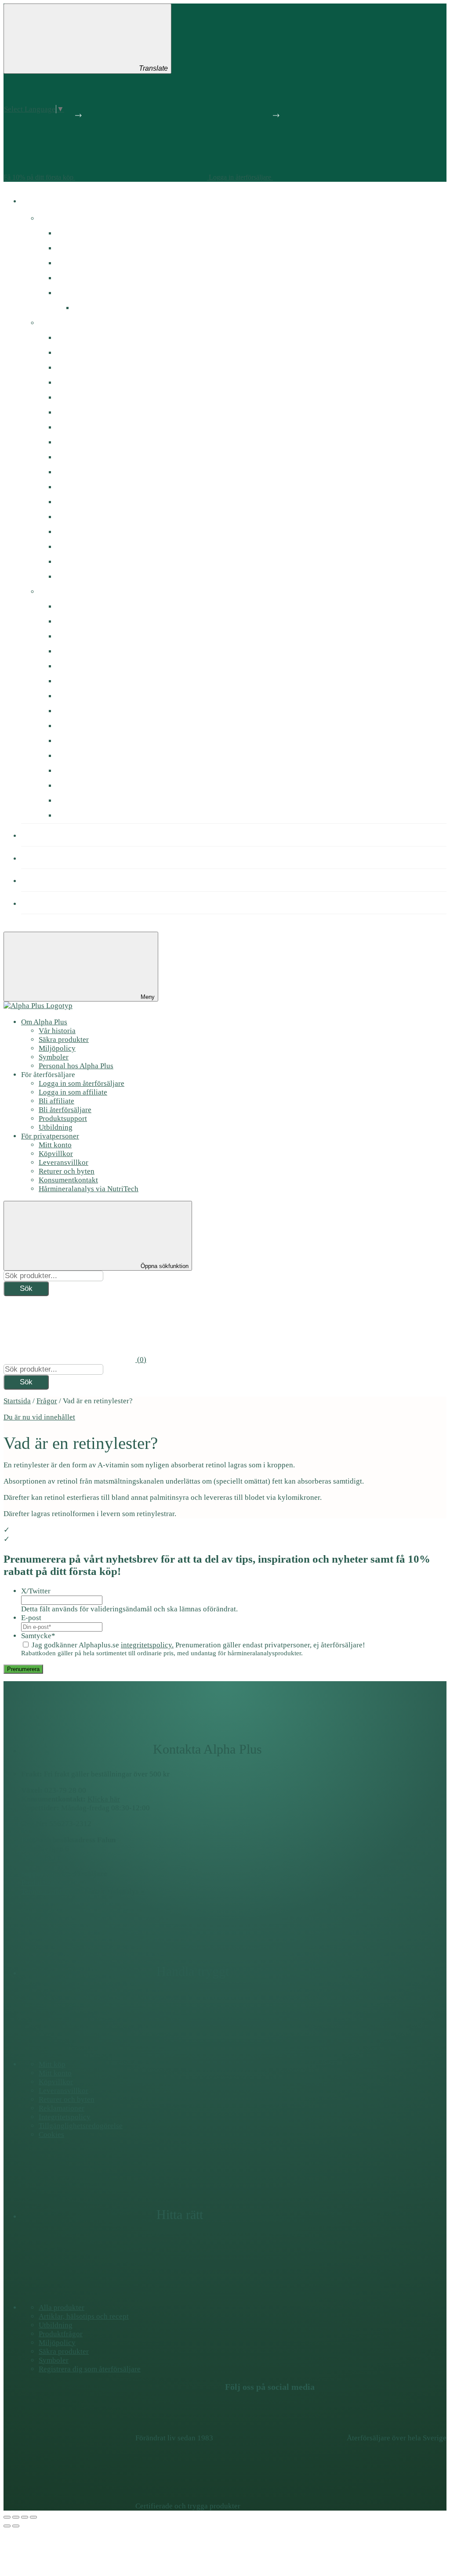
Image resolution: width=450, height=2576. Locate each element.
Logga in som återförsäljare (82, 1083)
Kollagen (71, 472)
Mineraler (72, 353)
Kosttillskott (49, 200)
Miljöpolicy (57, 1048)
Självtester (73, 547)
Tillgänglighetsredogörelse (81, 2126)
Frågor (47, 1401)
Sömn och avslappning (92, 771)
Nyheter (69, 248)
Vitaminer (71, 338)
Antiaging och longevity (94, 607)
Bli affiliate (56, 1101)
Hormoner (72, 621)
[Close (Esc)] (7, 2517)
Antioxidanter (78, 502)
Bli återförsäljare (65, 1110)
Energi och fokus (82, 636)
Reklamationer (62, 2108)
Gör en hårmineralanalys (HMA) (107, 293)
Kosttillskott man (83, 398)
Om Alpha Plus (44, 1022)
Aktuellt (51, 218)
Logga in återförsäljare (241, 177)
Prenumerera (23, 1669)
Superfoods (74, 532)
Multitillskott (76, 368)
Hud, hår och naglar (88, 696)
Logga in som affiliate (73, 1092)
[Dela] (16, 2517)
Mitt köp (52, 2064)
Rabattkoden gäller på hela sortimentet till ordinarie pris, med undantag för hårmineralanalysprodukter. (162, 1653)
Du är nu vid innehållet (39, 1417)
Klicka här (104, 1799)
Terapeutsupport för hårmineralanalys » (83, 1891)
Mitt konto (55, 1145)
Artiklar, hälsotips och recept (84, 2316)
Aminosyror (74, 487)
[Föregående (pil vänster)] (7, 2526)
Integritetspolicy (65, 2117)
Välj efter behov (64, 592)
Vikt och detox (78, 801)
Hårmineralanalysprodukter (100, 457)
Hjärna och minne (84, 666)
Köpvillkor (56, 1154)
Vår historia (57, 1031)
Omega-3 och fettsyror (91, 427)
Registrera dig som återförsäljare (90, 2369)
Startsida (17, 1401)
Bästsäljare (74, 263)
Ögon (65, 816)
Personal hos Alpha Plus (76, 1066)
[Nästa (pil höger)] (16, 2526)
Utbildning (56, 1127)
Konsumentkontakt (68, 1180)
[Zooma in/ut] (33, 2517)
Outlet (83, 308)
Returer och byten (67, 1171)
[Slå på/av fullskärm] (25, 2517)
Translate (153, 68)
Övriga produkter (83, 577)
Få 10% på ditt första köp (39, 177)
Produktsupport (63, 1119)
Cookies (51, 2135)
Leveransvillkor (64, 1162)
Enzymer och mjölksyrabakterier (107, 442)
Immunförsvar (78, 651)
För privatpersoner (50, 1136)
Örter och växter (82, 562)
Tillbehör (71, 786)
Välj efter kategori (67, 323)
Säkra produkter (64, 1039)
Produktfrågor (52, 903)
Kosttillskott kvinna (87, 383)
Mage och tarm (80, 711)
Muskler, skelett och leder (96, 741)
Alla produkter (62, 2308)
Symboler (54, 1057)
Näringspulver (79, 517)
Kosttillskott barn (83, 413)
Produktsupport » (48, 1882)
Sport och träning (84, 756)
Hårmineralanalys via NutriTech (89, 1189)
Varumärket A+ (80, 278)
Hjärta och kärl (80, 681)
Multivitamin (76, 726)
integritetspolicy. (147, 1645)
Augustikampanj (82, 233)
